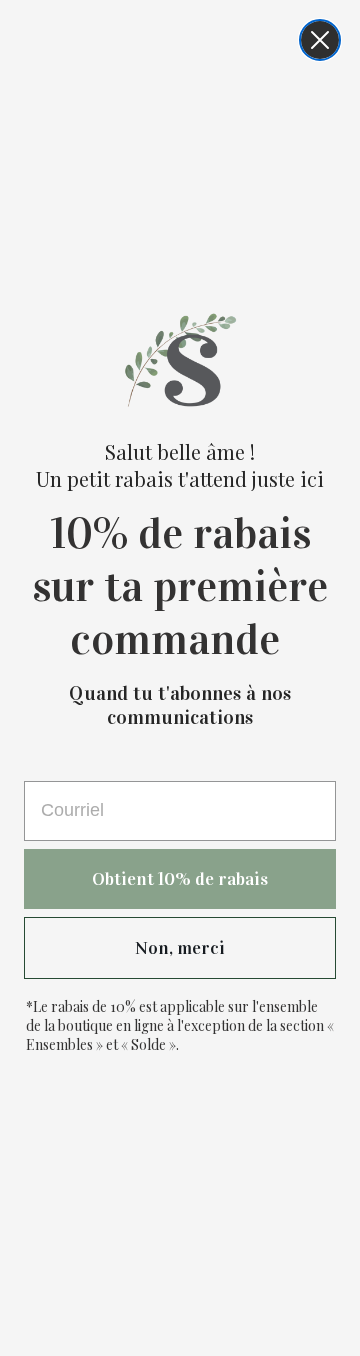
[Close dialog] (320, 40)
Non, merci (180, 948)
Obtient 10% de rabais (180, 879)
